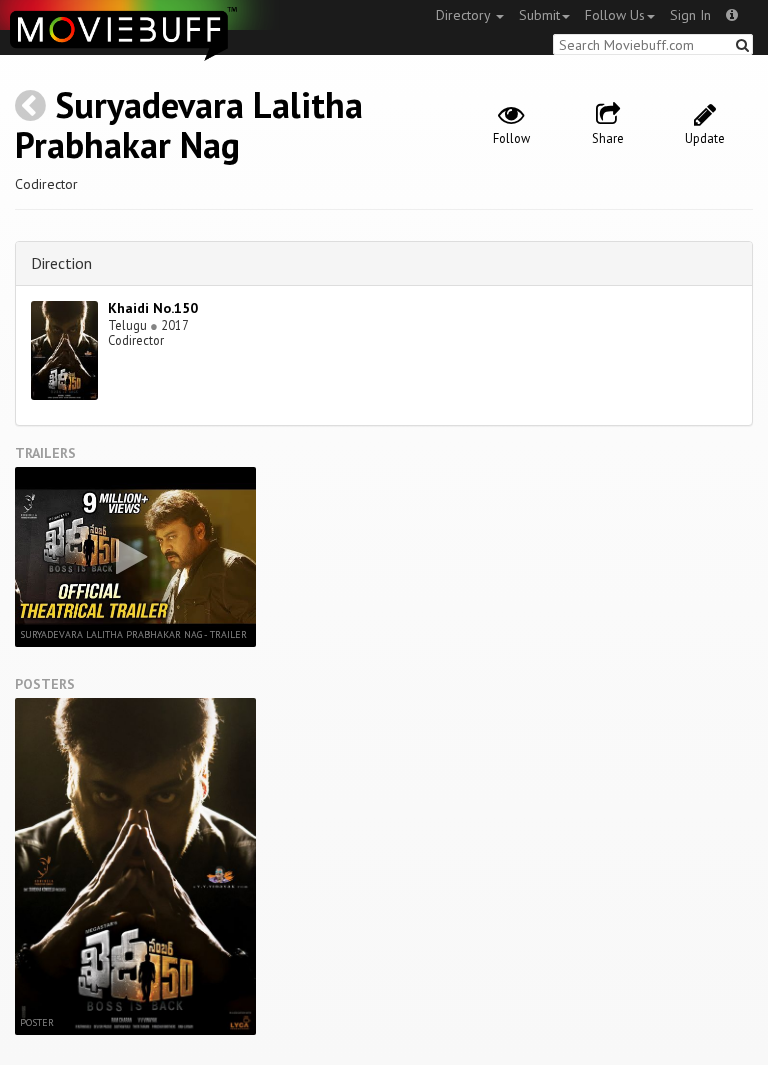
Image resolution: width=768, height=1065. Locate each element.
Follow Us (615, 15)
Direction (61, 263)
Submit (539, 15)
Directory (465, 15)
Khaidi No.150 (153, 308)
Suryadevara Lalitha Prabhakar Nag (189, 124)
